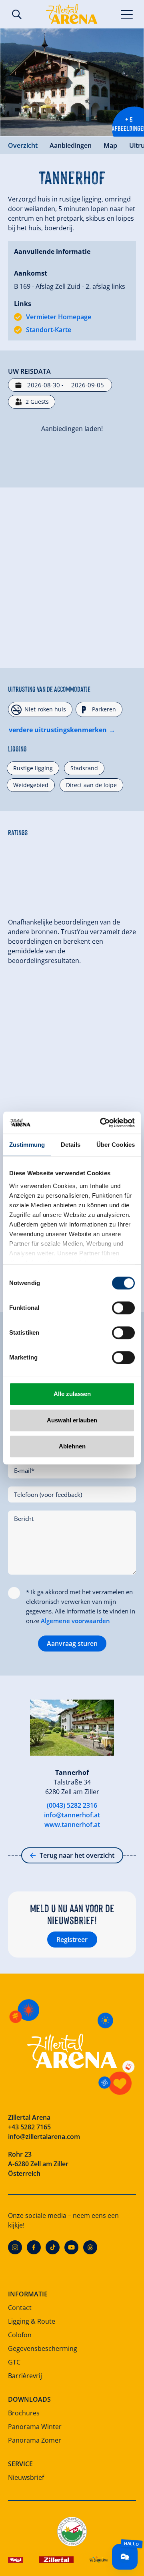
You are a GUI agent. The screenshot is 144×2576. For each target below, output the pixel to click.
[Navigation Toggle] (127, 14)
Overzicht (23, 145)
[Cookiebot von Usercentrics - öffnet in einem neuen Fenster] (102, 1123)
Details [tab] (71, 1145)
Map (110, 145)
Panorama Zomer (35, 2440)
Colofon (20, 2335)
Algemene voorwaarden (75, 1621)
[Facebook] (34, 2247)
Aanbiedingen (71, 145)
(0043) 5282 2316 (72, 1805)
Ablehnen (72, 1446)
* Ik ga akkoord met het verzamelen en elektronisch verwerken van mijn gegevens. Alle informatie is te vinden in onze (81, 1606)
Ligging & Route (32, 2321)
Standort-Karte (49, 330)
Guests (37, 402)
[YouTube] (71, 2247)
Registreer (72, 1940)
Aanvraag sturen (72, 1643)
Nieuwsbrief (26, 2477)
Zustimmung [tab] (27, 1145)
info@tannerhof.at (72, 1815)
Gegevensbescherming (43, 2348)
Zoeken (17, 14)
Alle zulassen (72, 1394)
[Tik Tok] (53, 2247)
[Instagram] (15, 2247)
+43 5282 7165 (29, 2127)
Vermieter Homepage (59, 317)
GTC (14, 2362)
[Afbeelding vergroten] (72, 82)
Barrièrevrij (25, 2376)
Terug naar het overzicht (77, 1855)
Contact (20, 2308)
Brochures (24, 2413)
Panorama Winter (35, 2427)
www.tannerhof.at (72, 1825)
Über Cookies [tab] (116, 1145)
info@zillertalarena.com (44, 2137)
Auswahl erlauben (72, 1420)
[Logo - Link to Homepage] (72, 14)
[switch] (123, 1308)
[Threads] (90, 2247)
